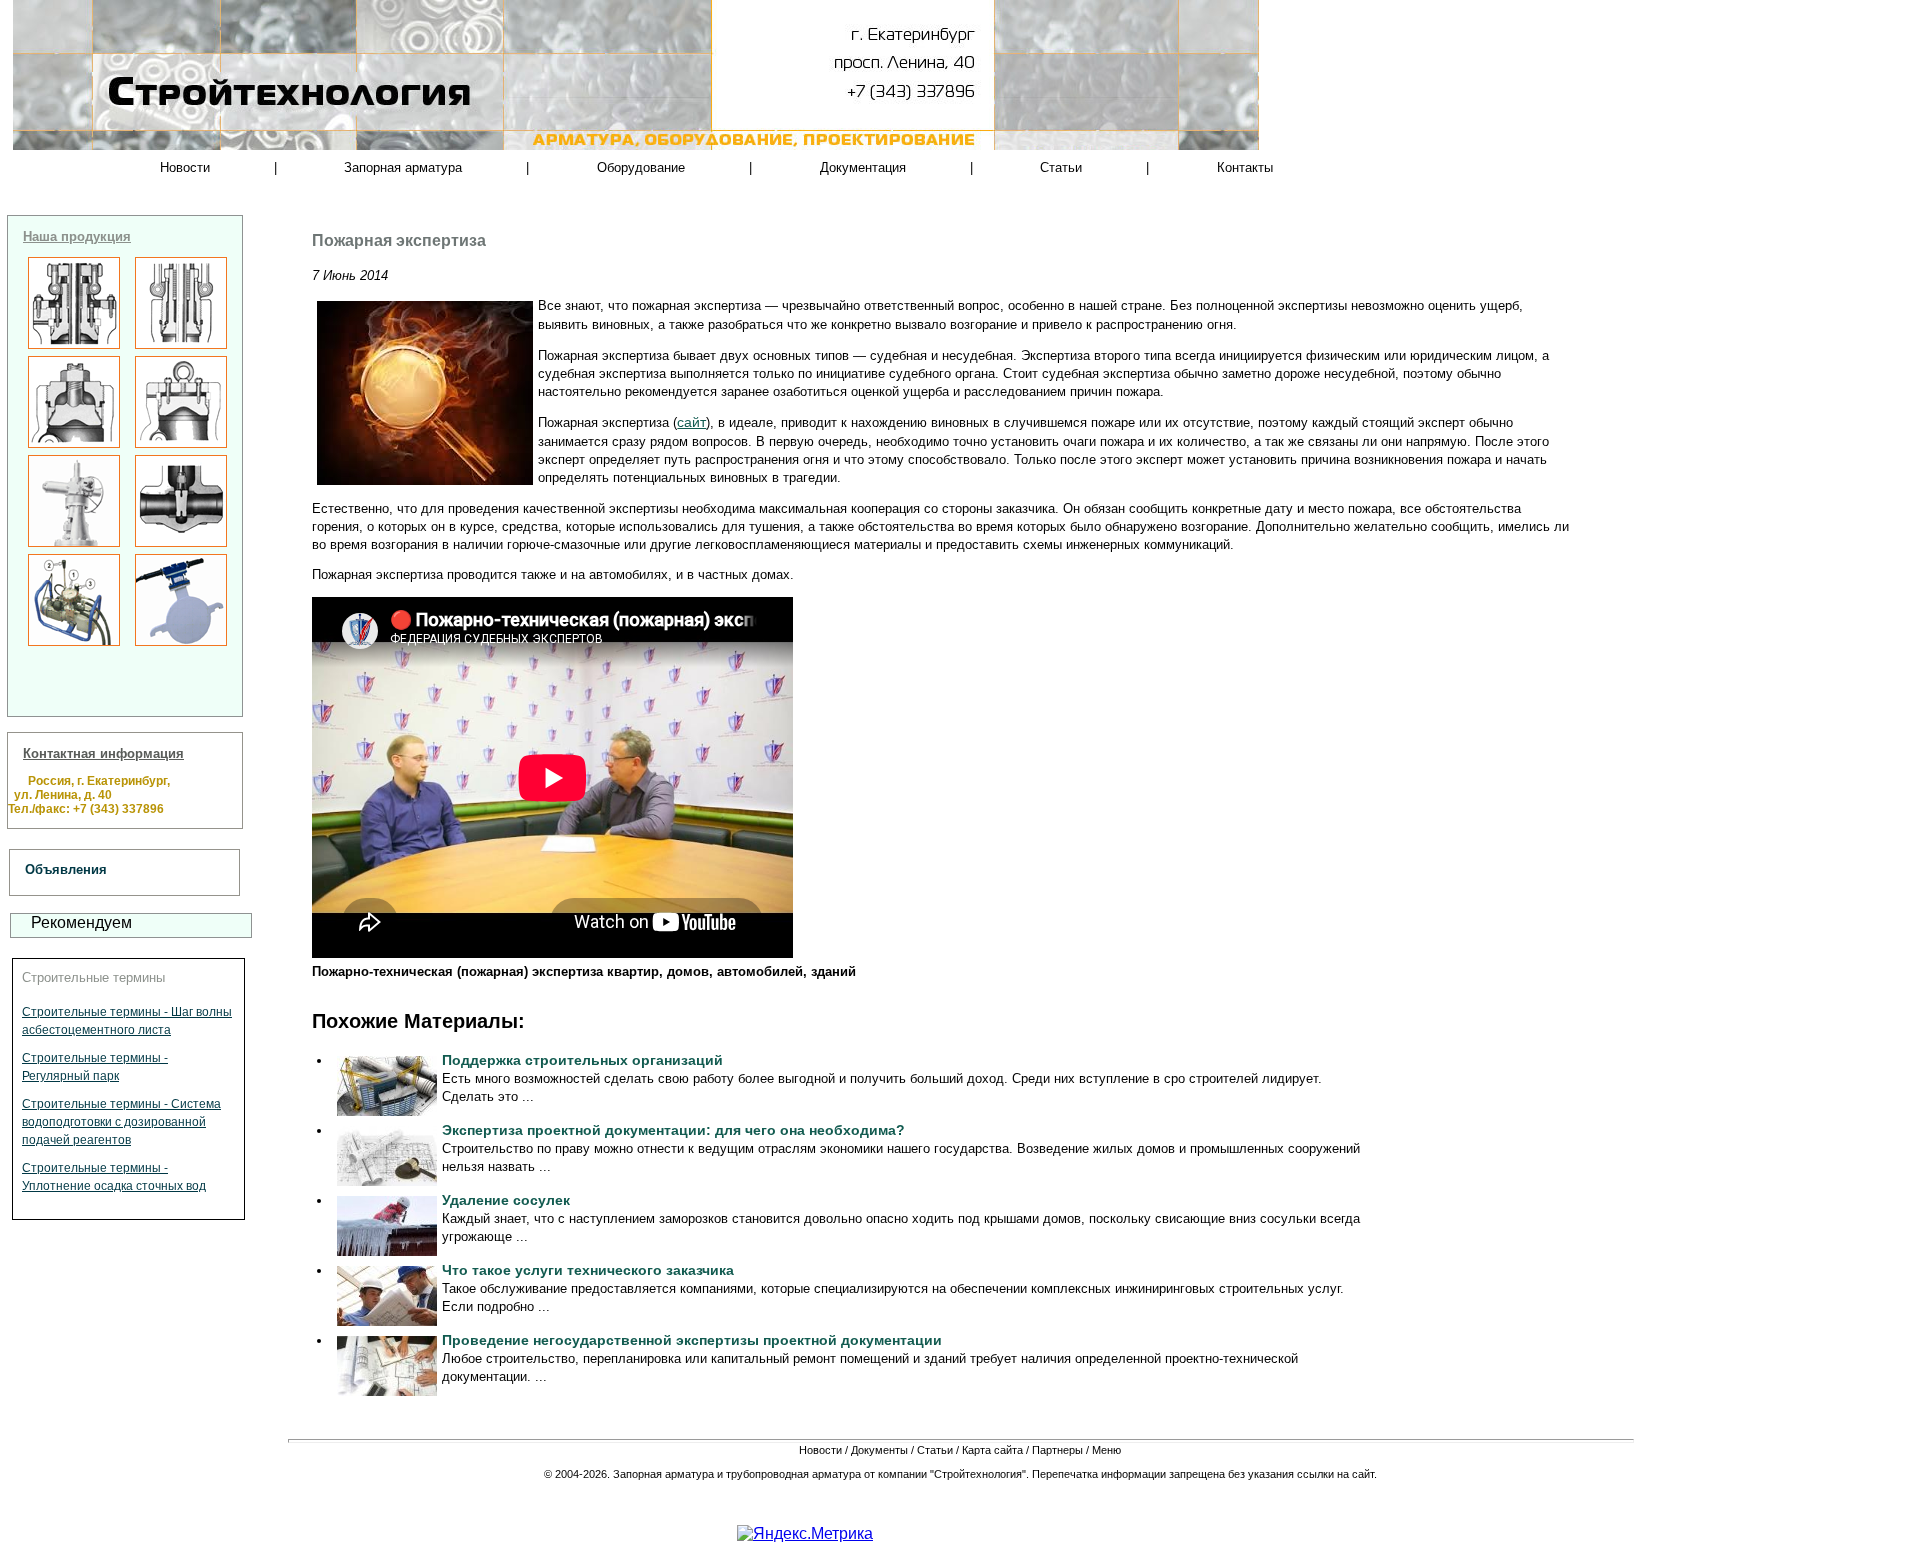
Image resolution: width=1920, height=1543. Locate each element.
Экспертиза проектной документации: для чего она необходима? (673, 1130)
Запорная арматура (403, 167)
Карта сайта (992, 1450)
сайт (691, 422)
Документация (863, 167)
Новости (185, 167)
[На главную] (225, 130)
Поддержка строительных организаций (582, 1060)
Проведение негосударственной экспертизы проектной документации (692, 1340)
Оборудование (641, 167)
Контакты (1245, 167)
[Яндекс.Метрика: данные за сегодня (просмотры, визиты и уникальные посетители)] (805, 1534)
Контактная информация (103, 753)
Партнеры (1057, 1450)
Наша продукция (77, 236)
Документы (879, 1450)
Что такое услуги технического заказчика (588, 1270)
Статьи (1061, 167)
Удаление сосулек (506, 1200)
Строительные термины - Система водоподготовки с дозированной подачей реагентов (121, 1122)
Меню (1106, 1450)
